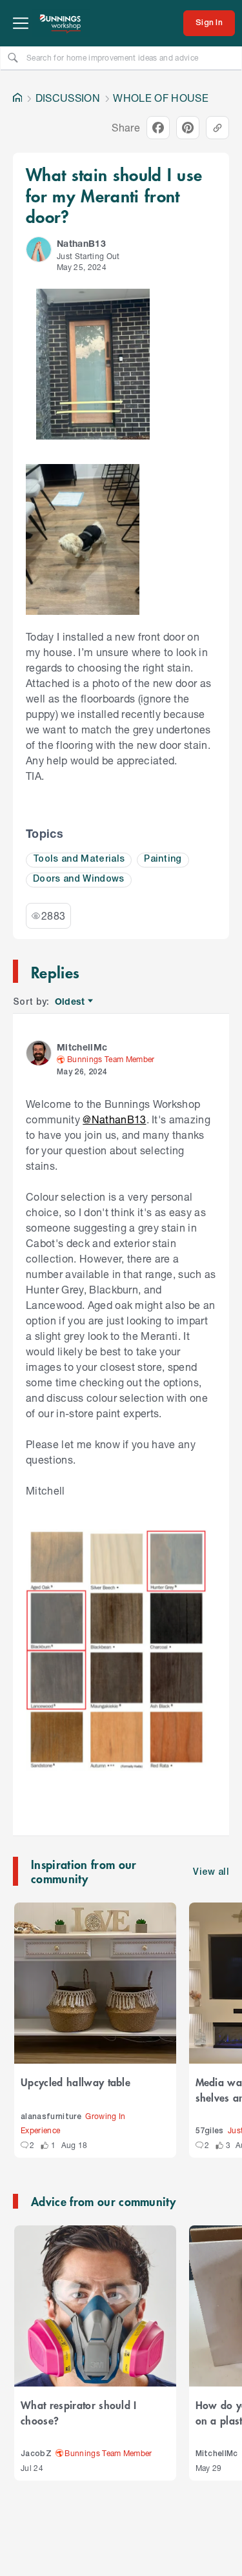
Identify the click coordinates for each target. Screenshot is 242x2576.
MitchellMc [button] (82, 1047)
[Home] (17, 98)
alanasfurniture (51, 2117)
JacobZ (36, 2454)
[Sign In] (209, 23)
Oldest (71, 1002)
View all (211, 1873)
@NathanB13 (114, 1119)
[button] (39, 249)
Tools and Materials (79, 859)
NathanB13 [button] (81, 243)
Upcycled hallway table (76, 2082)
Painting (163, 859)
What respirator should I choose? (79, 2412)
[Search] (13, 57)
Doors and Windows (79, 879)
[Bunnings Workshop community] (61, 23)
